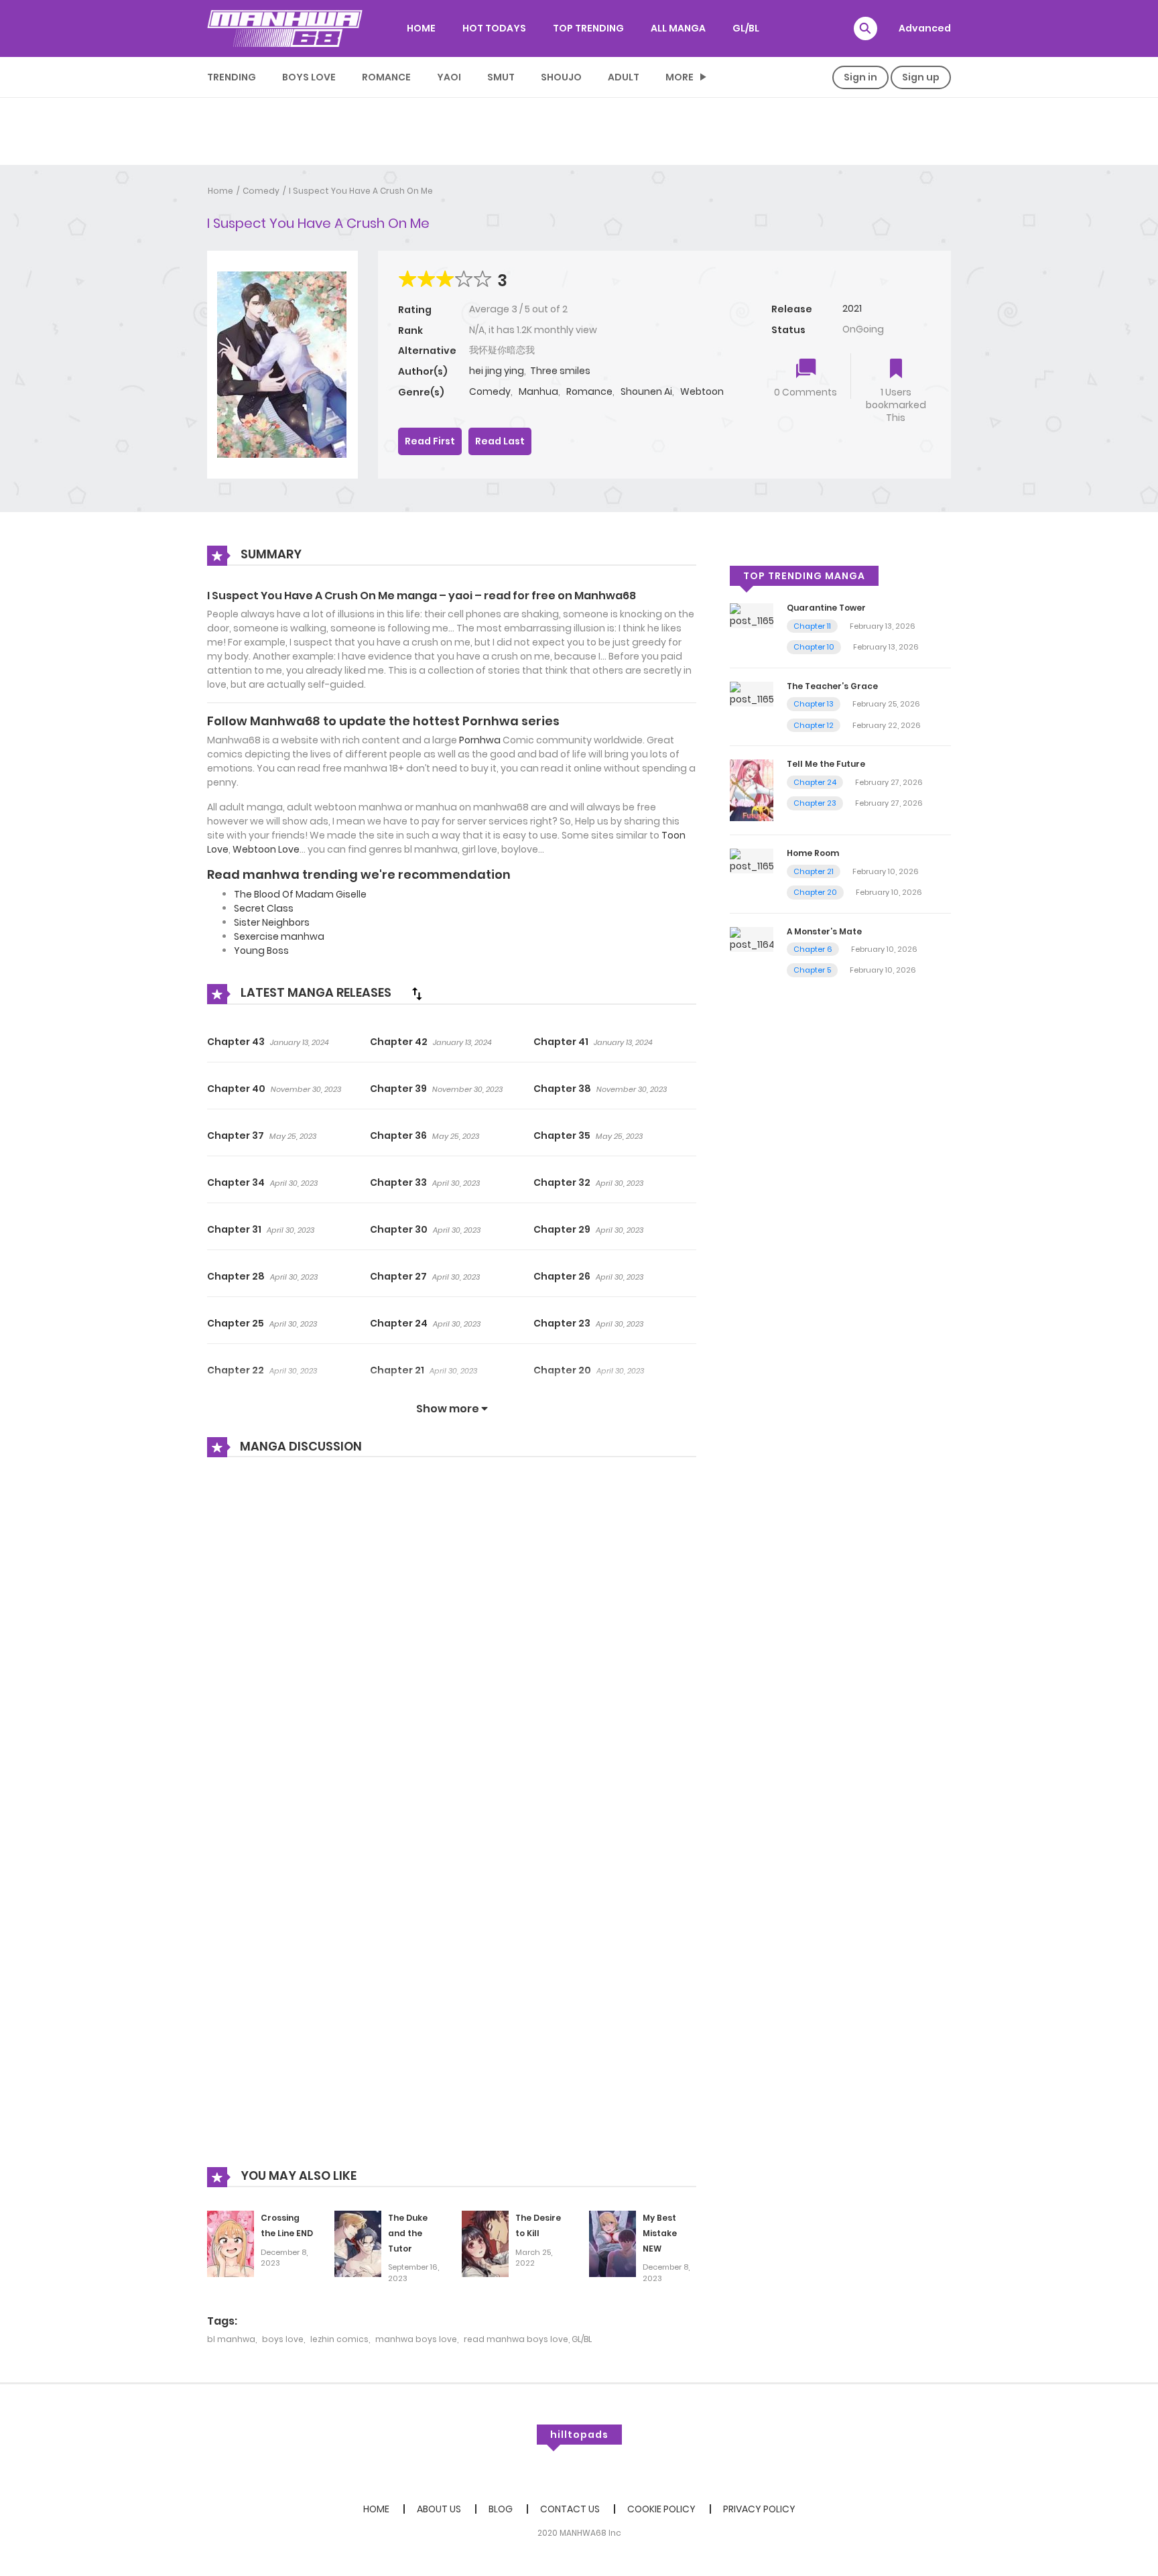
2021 (852, 308)
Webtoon (702, 391)
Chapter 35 (562, 1136)
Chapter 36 (398, 1136)
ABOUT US (439, 2509)
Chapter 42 (399, 1042)
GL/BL (746, 28)
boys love (283, 2339)
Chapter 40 (236, 1089)
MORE (680, 77)
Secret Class (264, 908)
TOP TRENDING (588, 28)
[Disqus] (452, 1648)
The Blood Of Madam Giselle (300, 894)
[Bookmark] (896, 370)
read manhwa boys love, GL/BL (528, 2339)
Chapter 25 (236, 1323)
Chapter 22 (236, 1370)
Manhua (538, 391)
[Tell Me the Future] (752, 790)
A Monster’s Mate (824, 931)
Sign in (860, 77)
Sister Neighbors (272, 922)
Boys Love (309, 77)
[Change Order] (417, 993)
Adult (624, 77)
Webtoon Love (266, 849)
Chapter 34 (236, 1182)
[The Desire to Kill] (485, 2243)
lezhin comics (339, 2339)
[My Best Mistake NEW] (613, 2243)
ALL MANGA (678, 28)
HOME (421, 28)
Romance (386, 77)
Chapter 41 (561, 1042)
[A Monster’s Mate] (752, 938)
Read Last (500, 441)
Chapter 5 (812, 970)
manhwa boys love (416, 2339)
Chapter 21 (397, 1370)
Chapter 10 (814, 647)
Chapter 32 (562, 1182)
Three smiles (560, 371)
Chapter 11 (812, 626)
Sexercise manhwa (279, 936)
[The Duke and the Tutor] (358, 2243)
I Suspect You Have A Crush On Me (361, 191)
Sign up (921, 77)
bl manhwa (231, 2339)
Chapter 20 (562, 1370)
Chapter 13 (814, 704)
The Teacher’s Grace (832, 686)
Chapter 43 (236, 1042)
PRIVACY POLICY (759, 2509)
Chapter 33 (398, 1182)
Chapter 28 (236, 1276)
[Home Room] (752, 860)
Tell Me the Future (826, 764)
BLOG (501, 2509)
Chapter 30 (399, 1229)
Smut (501, 77)
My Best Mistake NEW (660, 2233)
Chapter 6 (813, 949)
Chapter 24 (399, 1323)
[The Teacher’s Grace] (752, 693)
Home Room (813, 853)
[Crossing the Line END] (231, 2243)
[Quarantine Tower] (752, 615)
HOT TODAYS (494, 28)
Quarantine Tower (826, 608)
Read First (430, 441)
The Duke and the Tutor (408, 2233)
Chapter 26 (562, 1276)
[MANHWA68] (285, 28)
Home (220, 191)
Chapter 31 (234, 1229)
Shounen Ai (646, 391)
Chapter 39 (398, 1089)
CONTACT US (570, 2509)
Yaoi (449, 77)
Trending (232, 77)
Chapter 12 (814, 725)
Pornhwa (480, 740)
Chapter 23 (562, 1323)
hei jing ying (497, 371)
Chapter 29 (562, 1229)
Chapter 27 (398, 1276)
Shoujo (561, 77)
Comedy (261, 191)
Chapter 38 (562, 1089)
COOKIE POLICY (661, 2509)
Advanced (925, 28)
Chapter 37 (236, 1136)
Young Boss (261, 950)
